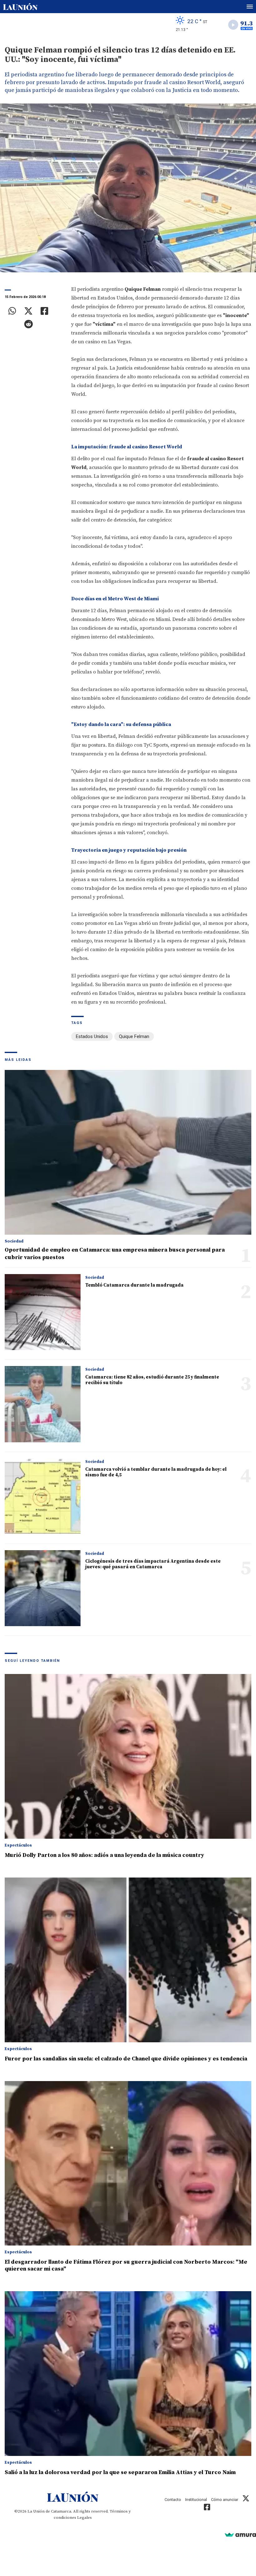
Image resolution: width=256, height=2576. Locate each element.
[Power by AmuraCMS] (240, 2535)
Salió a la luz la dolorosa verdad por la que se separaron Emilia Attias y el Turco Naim (120, 2472)
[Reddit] (28, 324)
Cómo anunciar (225, 2500)
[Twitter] (28, 311)
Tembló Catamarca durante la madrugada (134, 1285)
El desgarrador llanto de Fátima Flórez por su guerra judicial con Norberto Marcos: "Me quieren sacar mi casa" (126, 2265)
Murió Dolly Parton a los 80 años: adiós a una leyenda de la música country (104, 1855)
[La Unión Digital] (20, 7)
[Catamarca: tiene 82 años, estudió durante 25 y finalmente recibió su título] (43, 1404)
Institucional (196, 2500)
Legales (84, 2518)
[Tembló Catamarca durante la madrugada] (43, 1312)
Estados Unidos (92, 1036)
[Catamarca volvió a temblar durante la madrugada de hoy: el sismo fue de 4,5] (43, 1496)
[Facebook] (44, 311)
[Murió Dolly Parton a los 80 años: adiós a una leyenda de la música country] (128, 1756)
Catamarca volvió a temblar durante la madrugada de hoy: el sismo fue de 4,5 (156, 1472)
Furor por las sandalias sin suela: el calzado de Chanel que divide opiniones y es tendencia (126, 2059)
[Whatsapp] (12, 311)
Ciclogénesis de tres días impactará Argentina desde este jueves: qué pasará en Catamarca (153, 1564)
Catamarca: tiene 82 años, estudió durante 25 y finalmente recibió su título (152, 1380)
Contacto (173, 2500)
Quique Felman (134, 1036)
